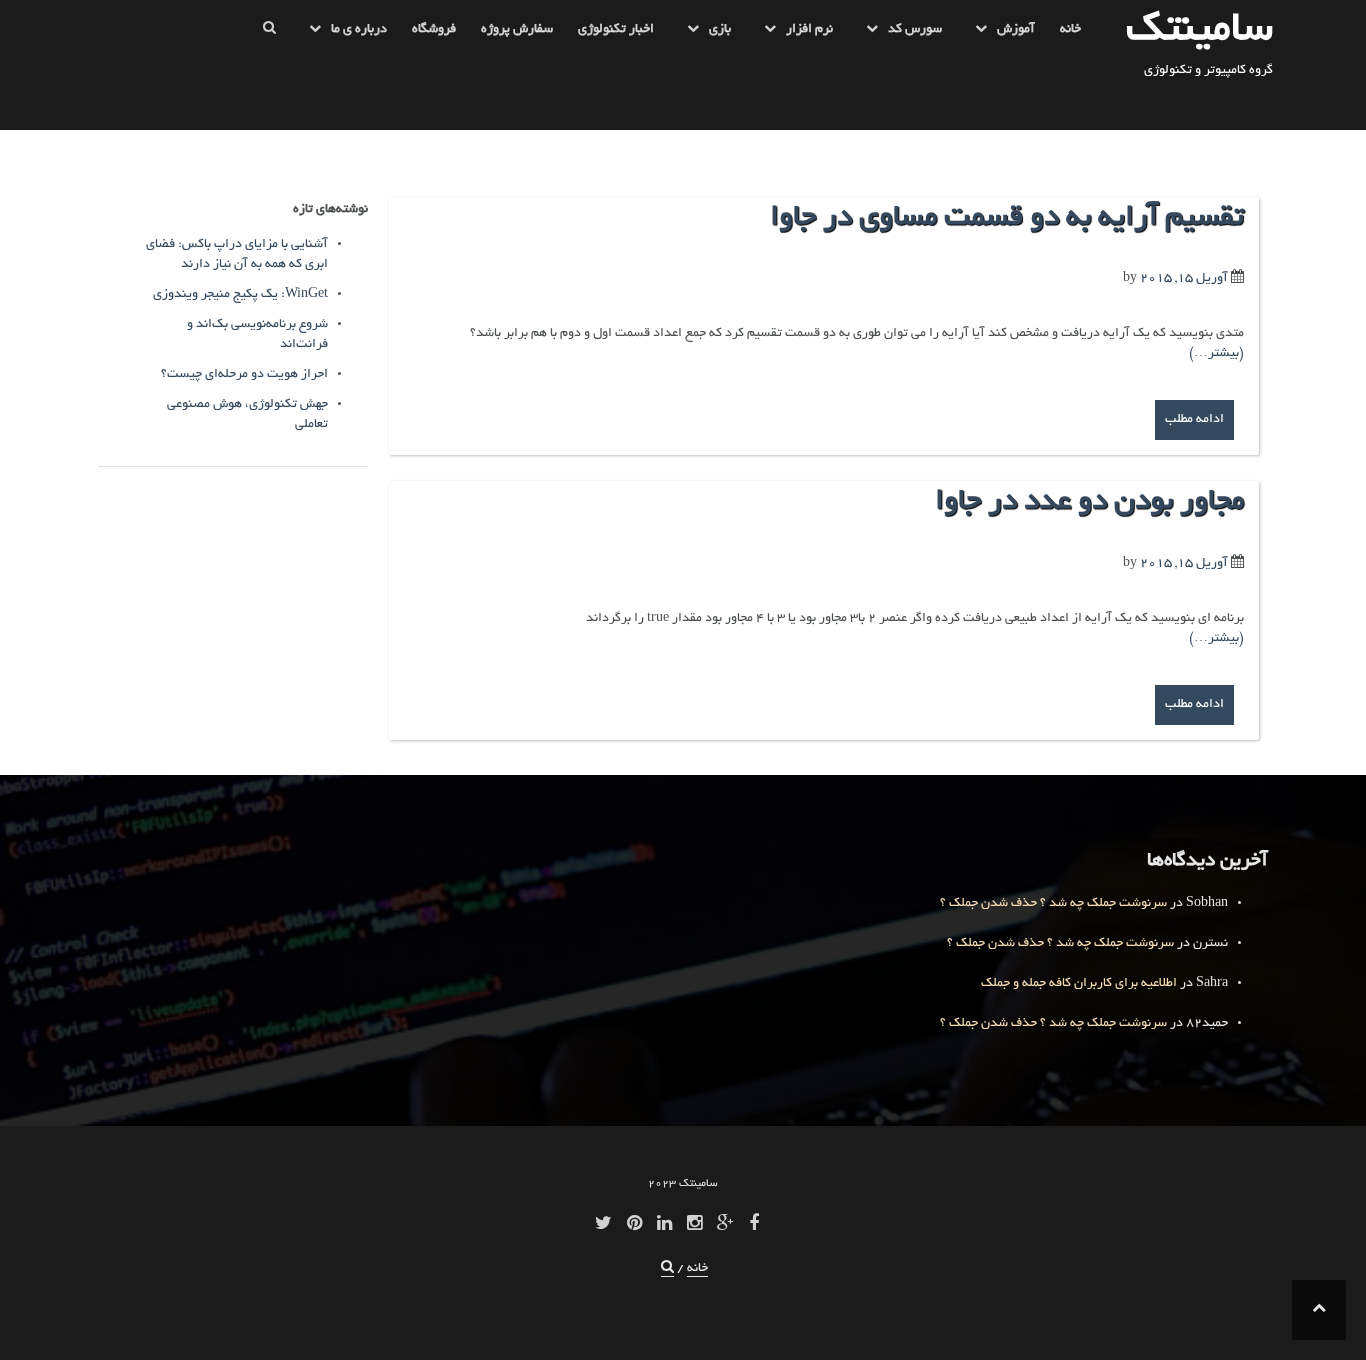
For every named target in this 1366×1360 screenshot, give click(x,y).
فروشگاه (434, 30)
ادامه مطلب (1194, 420)
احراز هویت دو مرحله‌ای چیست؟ (244, 375)
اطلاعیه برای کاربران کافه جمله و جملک (1079, 984)
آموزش (1016, 30)
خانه (1070, 30)
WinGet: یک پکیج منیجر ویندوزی (240, 295)
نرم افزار (809, 30)
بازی (720, 30)
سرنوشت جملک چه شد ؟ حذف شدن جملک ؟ (1053, 904)
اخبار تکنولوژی (616, 30)
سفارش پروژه (517, 30)
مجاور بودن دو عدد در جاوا (1089, 503)
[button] (269, 33)
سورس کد (915, 30)
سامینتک (1199, 31)
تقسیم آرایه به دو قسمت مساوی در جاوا (1007, 219)
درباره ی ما (359, 30)
